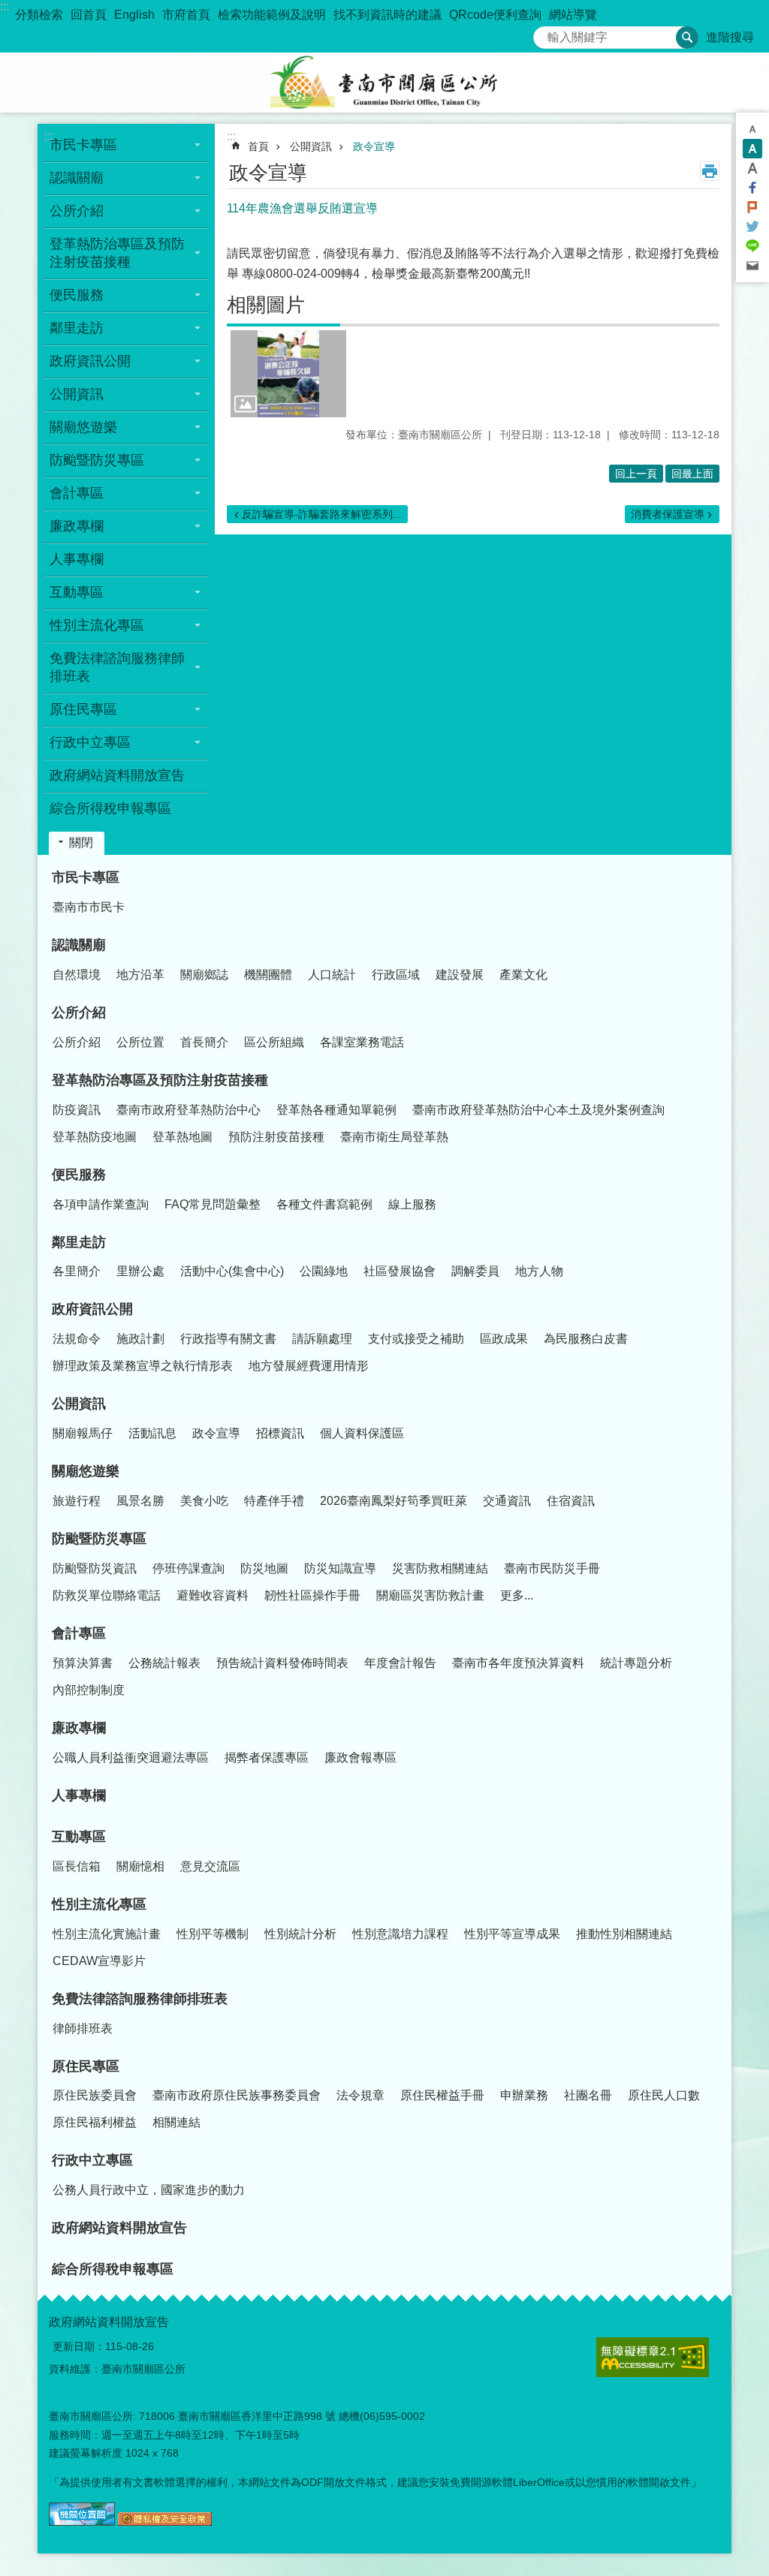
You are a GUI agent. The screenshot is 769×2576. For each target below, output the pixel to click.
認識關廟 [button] (77, 178)
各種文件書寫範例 (324, 1204)
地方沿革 (140, 975)
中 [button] (752, 149)
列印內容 (710, 171)
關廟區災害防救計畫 (430, 1595)
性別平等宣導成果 (512, 1934)
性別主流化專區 (99, 1904)
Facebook (752, 188)
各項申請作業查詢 (101, 1204)
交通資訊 (507, 1501)
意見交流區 (210, 1866)
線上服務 (412, 1204)
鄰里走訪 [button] (77, 328)
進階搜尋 (730, 37)
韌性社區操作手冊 (312, 1595)
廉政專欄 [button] (77, 526)
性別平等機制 (213, 1934)
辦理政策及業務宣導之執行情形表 (143, 1366)
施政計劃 (140, 1339)
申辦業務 (524, 2095)
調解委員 (475, 1271)
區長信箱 (77, 1866)
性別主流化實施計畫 (107, 1934)
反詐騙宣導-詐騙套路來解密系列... (322, 514)
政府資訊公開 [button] (90, 361)
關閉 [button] (81, 843)
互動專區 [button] (77, 592)
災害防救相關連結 (440, 1568)
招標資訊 (280, 1433)
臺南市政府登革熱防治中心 (188, 1110)
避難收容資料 (213, 1595)
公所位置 (140, 1042)
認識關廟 (79, 945)
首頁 (258, 146)
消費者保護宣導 (668, 514)
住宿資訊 (571, 1501)
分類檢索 (39, 15)
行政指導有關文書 (228, 1339)
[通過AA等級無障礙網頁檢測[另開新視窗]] (653, 2357)
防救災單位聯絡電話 (107, 1595)
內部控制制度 (89, 1690)
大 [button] (752, 168)
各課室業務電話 (362, 1042)
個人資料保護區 (362, 1433)
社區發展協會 (400, 1271)
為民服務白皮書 (586, 1339)
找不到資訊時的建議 (388, 15)
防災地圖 (264, 1568)
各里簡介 (77, 1271)
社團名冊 (588, 2095)
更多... (517, 1595)
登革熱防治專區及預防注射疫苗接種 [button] (117, 253)
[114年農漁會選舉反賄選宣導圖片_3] (165, 2522)
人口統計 (332, 975)
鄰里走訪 (79, 1242)
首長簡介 (204, 1042)
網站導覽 (573, 15)
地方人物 (539, 1271)
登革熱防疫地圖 (95, 1137)
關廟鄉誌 (204, 975)
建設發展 (460, 975)
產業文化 (523, 975)
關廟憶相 (140, 1866)
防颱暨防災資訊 (95, 1568)
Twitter (752, 227)
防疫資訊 (77, 1110)
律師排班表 (83, 2028)
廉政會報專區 (360, 1757)
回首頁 (89, 15)
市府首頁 (186, 15)
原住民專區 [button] (83, 709)
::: (5, 6)
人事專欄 (77, 559)
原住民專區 (86, 2066)
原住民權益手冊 (442, 2095)
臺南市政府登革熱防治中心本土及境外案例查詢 (538, 1110)
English (134, 15)
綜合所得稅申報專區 (110, 808)
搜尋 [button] (687, 38)
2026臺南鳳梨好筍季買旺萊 (394, 1501)
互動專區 (79, 1837)
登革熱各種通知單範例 (336, 1110)
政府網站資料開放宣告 (117, 775)
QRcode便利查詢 (495, 15)
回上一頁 (636, 474)
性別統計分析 (300, 1934)
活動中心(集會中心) (232, 1271)
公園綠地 (324, 1271)
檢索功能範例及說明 (272, 15)
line (752, 246)
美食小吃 (204, 1501)
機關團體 (268, 975)
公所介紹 (79, 1013)
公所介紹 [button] (77, 211)
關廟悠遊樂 (86, 1471)
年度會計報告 (400, 1663)
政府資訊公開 (92, 1309)
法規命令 (77, 1339)
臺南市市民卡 (89, 907)
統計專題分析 (636, 1663)
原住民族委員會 (95, 2095)
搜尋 (545, 33)
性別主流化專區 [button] (97, 625)
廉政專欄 (79, 1728)
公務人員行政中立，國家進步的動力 (149, 2190)
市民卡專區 (86, 877)
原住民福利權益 (95, 2122)
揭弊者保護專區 (267, 1757)
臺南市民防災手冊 (552, 1568)
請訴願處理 (322, 1339)
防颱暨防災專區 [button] (97, 460)
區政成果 (504, 1339)
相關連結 (176, 2122)
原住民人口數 (664, 2095)
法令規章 (360, 2095)
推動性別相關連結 (624, 1934)
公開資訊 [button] (77, 394)
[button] (288, 374)
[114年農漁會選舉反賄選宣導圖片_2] (82, 2522)
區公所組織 (274, 1042)
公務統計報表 (164, 1663)
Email (752, 266)
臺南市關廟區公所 (384, 83)
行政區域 (396, 975)
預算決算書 (83, 1663)
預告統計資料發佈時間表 (282, 1663)
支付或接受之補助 (416, 1339)
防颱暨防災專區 (99, 1539)
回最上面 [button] (692, 474)
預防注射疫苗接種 (276, 1137)
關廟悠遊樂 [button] (83, 427)
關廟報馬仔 (83, 1433)
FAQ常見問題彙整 (213, 1204)
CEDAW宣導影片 (99, 1961)
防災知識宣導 (340, 1568)
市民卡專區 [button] (83, 145)
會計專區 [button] (77, 493)
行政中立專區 (92, 2160)
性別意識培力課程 (400, 1934)
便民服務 (79, 1175)
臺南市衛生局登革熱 (394, 1137)
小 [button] (752, 129)
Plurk (752, 207)
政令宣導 (374, 146)
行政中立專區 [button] (90, 742)
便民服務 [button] (77, 295)
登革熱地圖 (182, 1137)
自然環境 (77, 975)
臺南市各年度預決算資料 (518, 1663)
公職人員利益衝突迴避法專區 (131, 1757)
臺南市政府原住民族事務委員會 (237, 2095)
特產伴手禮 (274, 1501)
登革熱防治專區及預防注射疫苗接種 (160, 1080)
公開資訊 (311, 146)
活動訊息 (152, 1433)
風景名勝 (140, 1501)
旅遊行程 (77, 1501)
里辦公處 (140, 1271)
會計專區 (79, 1633)
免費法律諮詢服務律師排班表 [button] (117, 667)
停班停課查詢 (188, 1568)
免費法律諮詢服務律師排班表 (140, 1999)
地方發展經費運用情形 (309, 1366)
